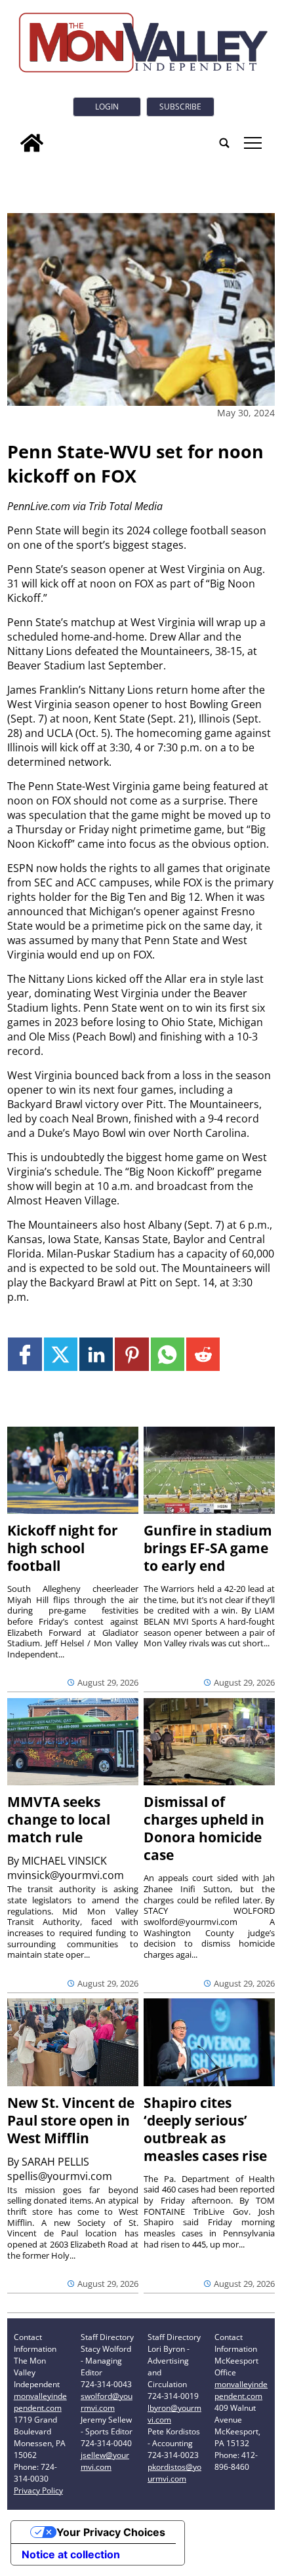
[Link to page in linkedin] (96, 1354)
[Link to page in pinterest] (131, 1354)
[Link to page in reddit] (203, 1354)
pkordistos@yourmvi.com (174, 2473)
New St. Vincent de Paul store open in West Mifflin (71, 2120)
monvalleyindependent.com (40, 2402)
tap (252, 143)
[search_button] (224, 143)
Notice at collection (71, 2554)
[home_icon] (32, 143)
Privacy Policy (38, 2490)
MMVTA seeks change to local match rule (59, 1819)
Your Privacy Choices (111, 2532)
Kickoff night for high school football (63, 1548)
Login (107, 107)
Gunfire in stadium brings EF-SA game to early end (208, 1548)
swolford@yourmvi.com (107, 2402)
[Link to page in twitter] (61, 1354)
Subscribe (180, 107)
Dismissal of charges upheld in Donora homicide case (204, 1828)
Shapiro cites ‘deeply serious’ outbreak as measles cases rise (205, 2129)
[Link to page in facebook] (25, 1354)
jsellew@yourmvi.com (105, 2461)
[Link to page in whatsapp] (168, 1354)
